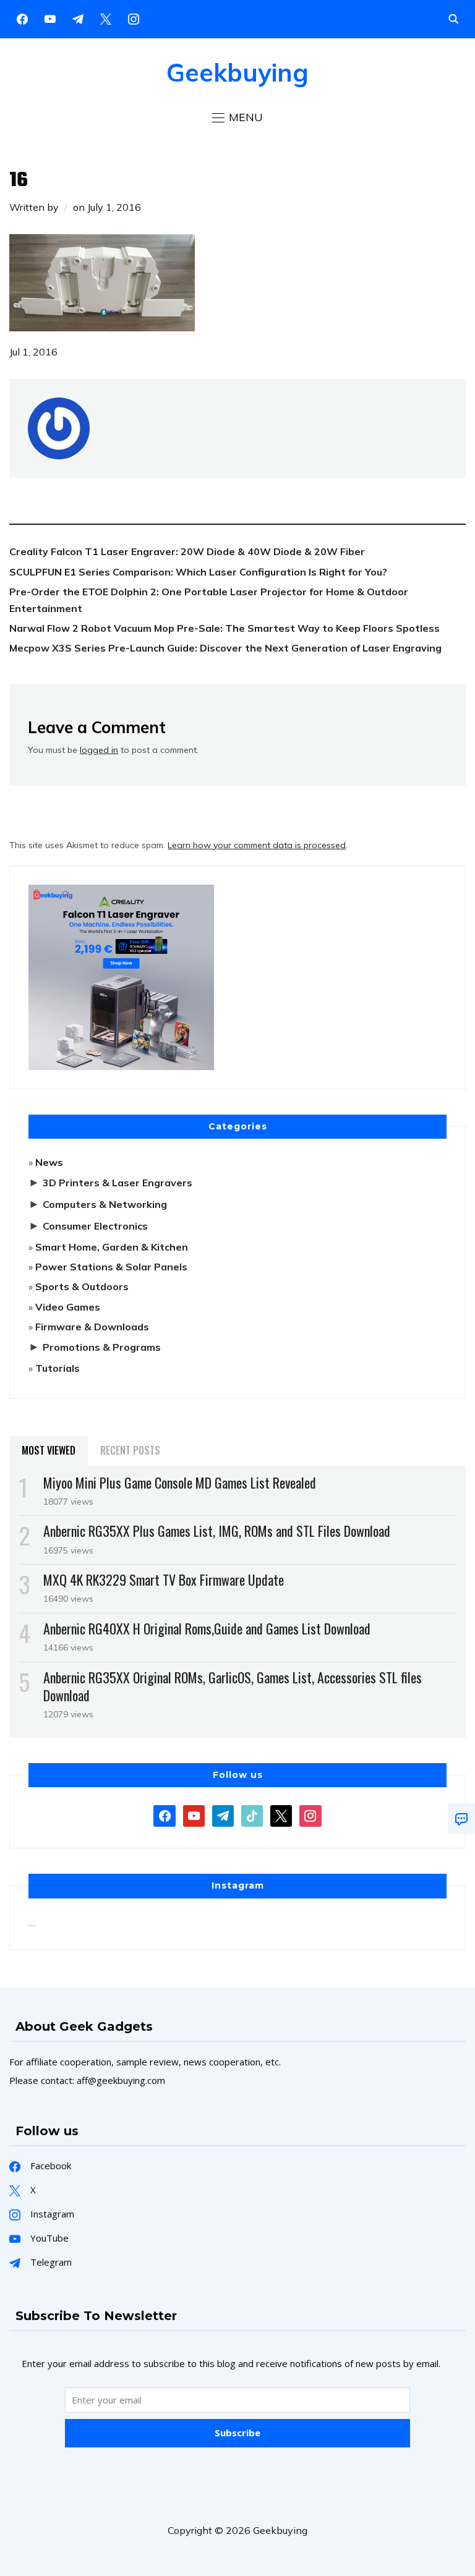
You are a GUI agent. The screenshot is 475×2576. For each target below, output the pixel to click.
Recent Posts (130, 1450)
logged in (99, 750)
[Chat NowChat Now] (461, 1819)
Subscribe (237, 2433)
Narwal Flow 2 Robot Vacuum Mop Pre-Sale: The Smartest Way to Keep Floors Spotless (225, 628)
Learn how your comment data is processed (257, 845)
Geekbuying (237, 72)
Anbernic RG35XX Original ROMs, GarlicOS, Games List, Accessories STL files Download (233, 1686)
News (49, 1162)
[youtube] (50, 18)
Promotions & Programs (102, 1347)
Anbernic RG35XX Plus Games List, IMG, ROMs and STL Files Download (217, 1531)
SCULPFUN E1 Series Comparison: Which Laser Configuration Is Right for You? (198, 572)
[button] (237, 117)
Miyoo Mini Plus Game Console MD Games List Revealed (180, 1482)
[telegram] (223, 1815)
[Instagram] (78, 18)
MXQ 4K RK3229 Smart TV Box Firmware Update (164, 1579)
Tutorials (58, 1368)
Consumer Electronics (95, 1226)
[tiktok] (252, 1815)
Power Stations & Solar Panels (111, 1267)
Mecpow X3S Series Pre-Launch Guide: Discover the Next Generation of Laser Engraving (225, 648)
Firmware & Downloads (92, 1327)
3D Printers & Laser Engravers (118, 1183)
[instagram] (134, 18)
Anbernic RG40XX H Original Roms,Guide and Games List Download (207, 1628)
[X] (106, 18)
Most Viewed (49, 1450)
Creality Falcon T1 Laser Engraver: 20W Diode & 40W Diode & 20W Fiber (187, 551)
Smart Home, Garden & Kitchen (112, 1247)
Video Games (68, 1307)
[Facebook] (22, 18)
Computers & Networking (105, 1204)
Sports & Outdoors (82, 1286)
